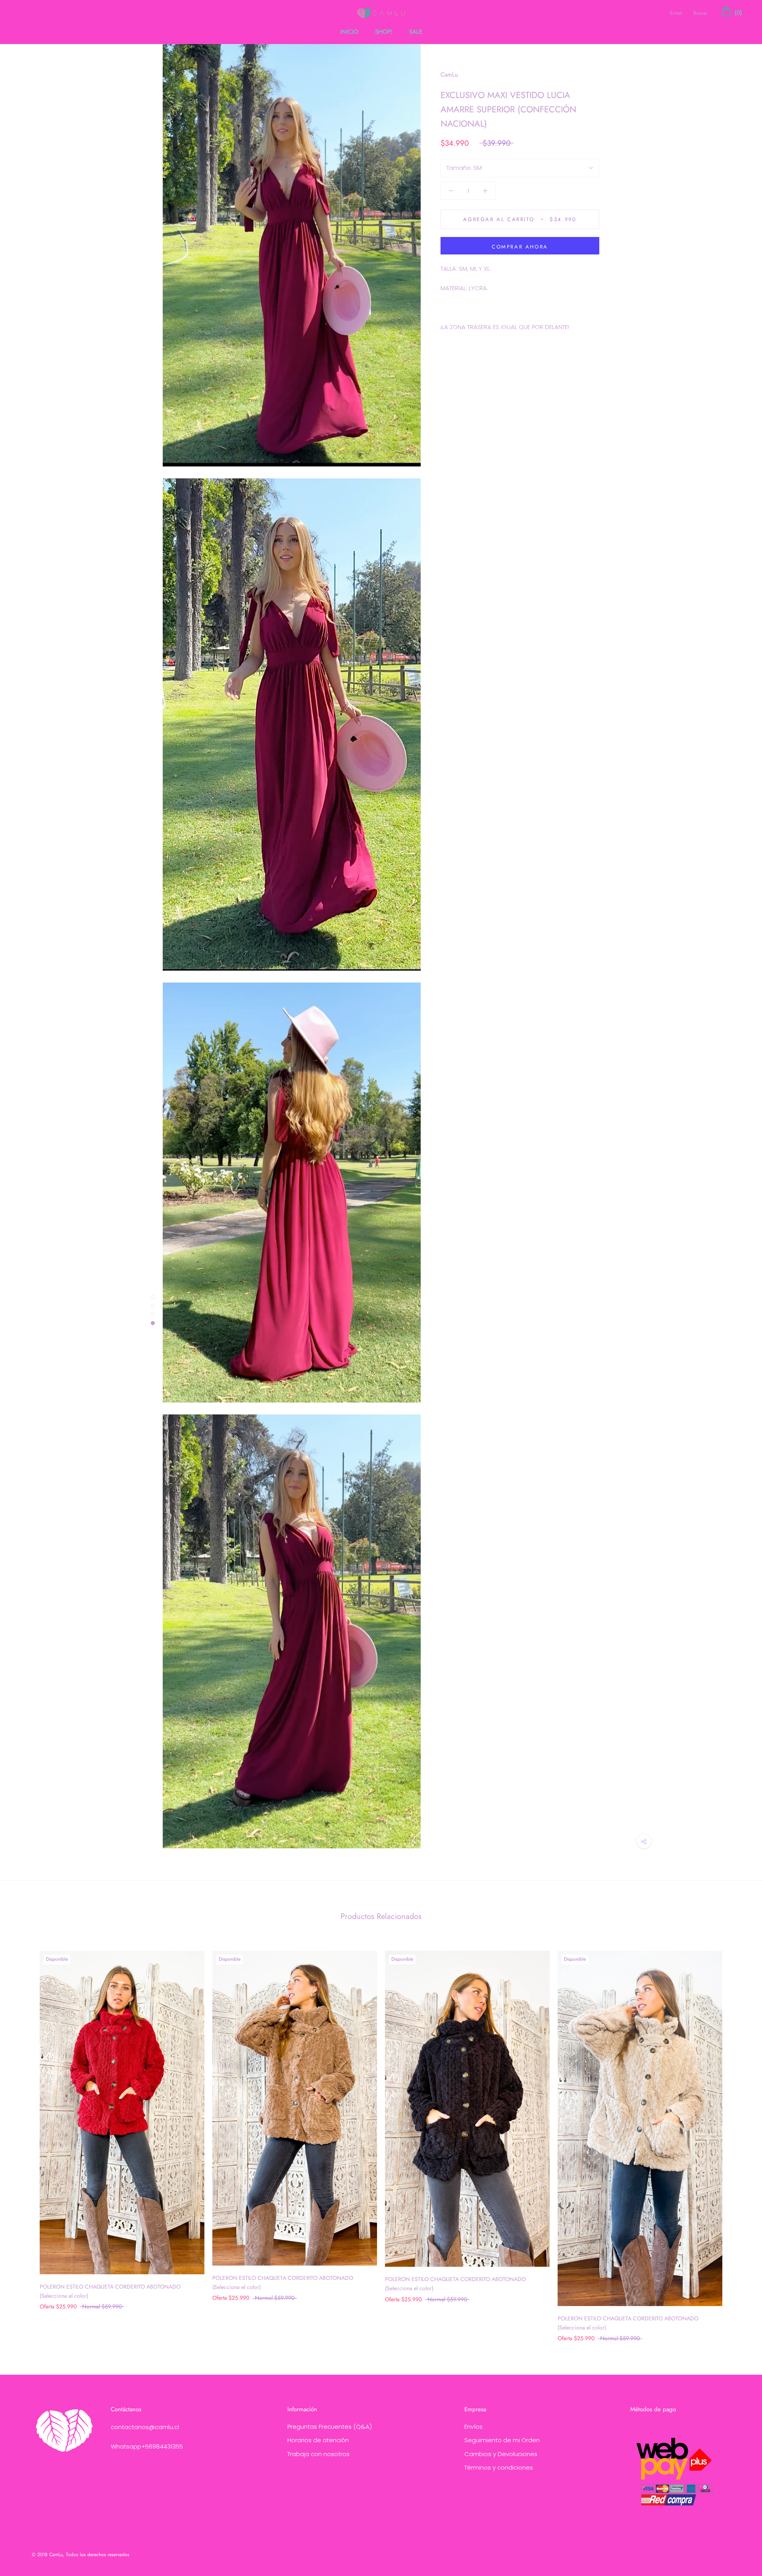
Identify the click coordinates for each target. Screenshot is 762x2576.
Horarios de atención (318, 2440)
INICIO (349, 32)
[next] (737, 2138)
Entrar (676, 13)
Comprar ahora (520, 247)
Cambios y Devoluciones (501, 2454)
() (737, 13)
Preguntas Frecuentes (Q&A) (330, 2427)
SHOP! (384, 32)
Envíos (473, 2427)
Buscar (700, 13)
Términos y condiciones (499, 2467)
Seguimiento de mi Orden (502, 2440)
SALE (416, 32)
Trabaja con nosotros (318, 2454)
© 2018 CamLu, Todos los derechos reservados (81, 2555)
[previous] (25, 2138)
